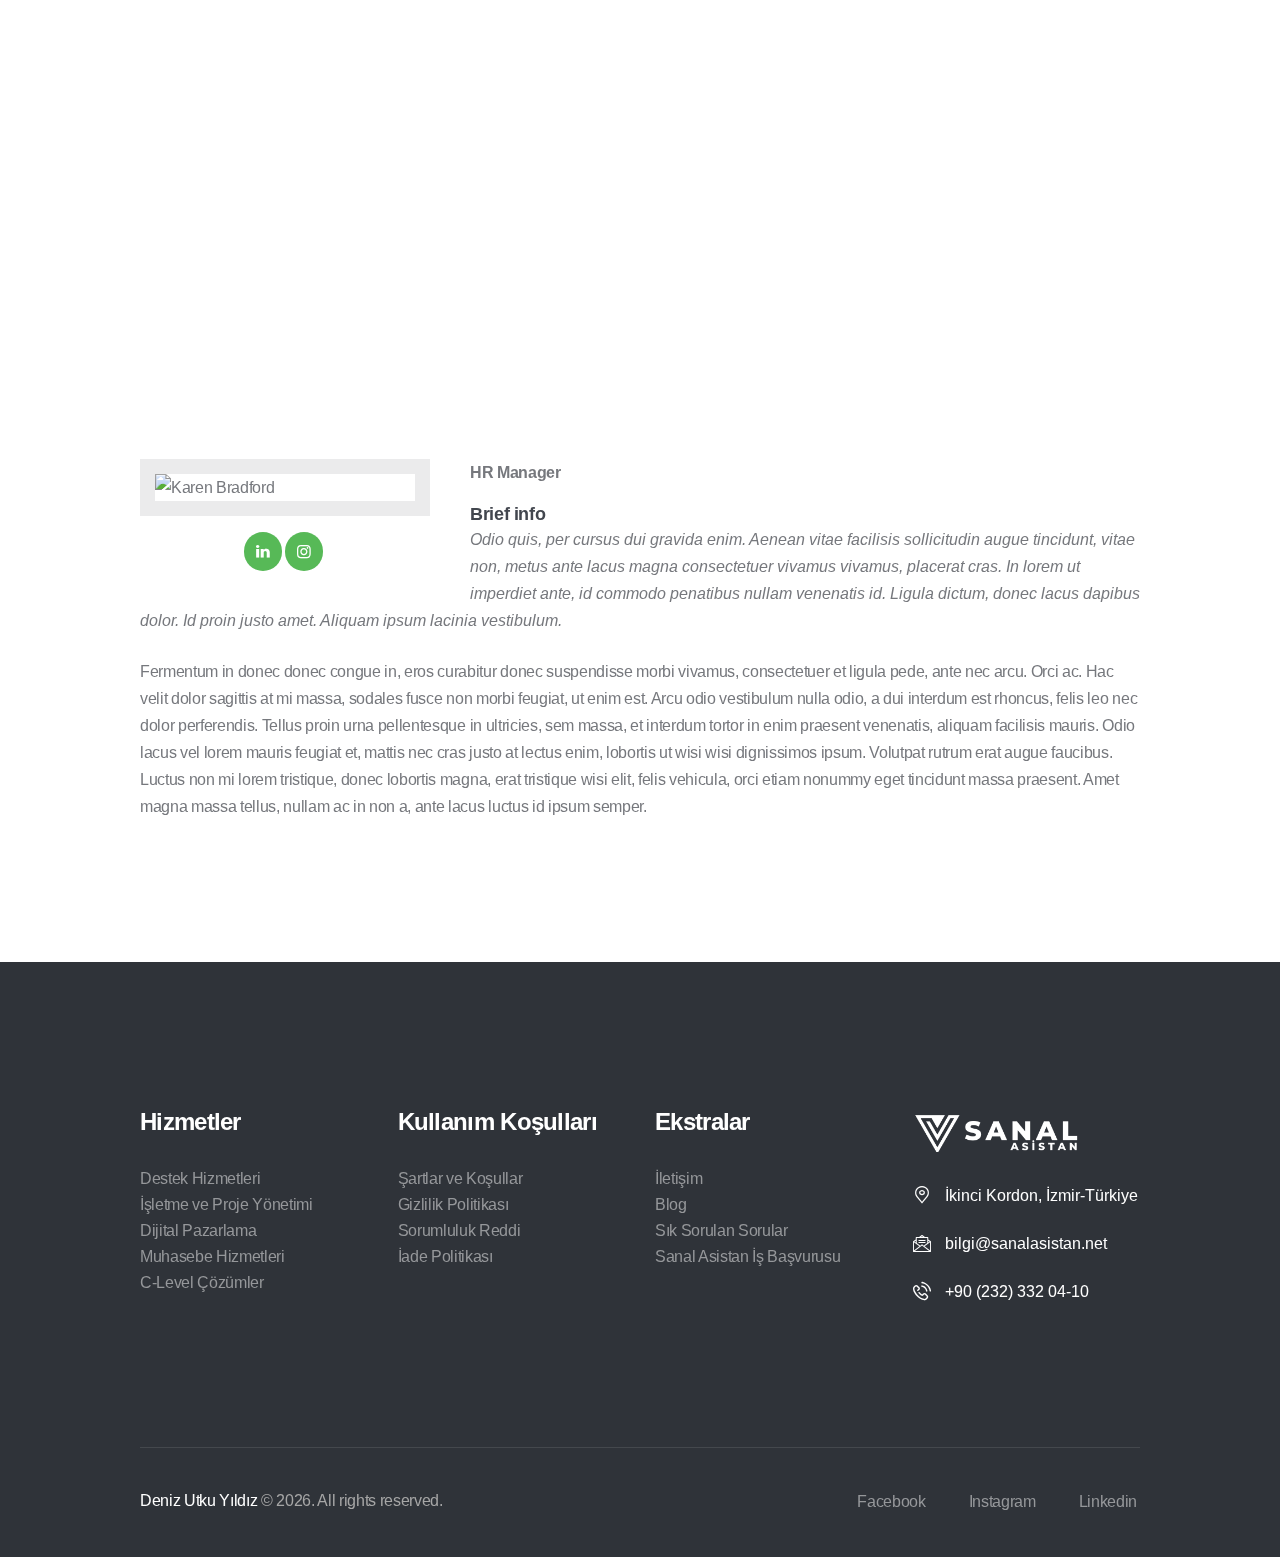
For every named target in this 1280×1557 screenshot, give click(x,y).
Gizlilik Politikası (453, 1204)
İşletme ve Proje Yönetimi (226, 1204)
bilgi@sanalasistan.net (1026, 1243)
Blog (671, 1204)
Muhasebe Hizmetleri (212, 1256)
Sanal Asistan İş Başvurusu (747, 1256)
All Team (604, 221)
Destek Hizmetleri (200, 1178)
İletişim (678, 1178)
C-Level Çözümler (202, 1282)
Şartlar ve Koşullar (460, 1178)
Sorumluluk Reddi (459, 1230)
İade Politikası (445, 1256)
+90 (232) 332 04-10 (1017, 1291)
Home (534, 221)
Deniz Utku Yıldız (198, 1500)
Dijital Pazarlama (198, 1230)
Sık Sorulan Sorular (721, 1230)
